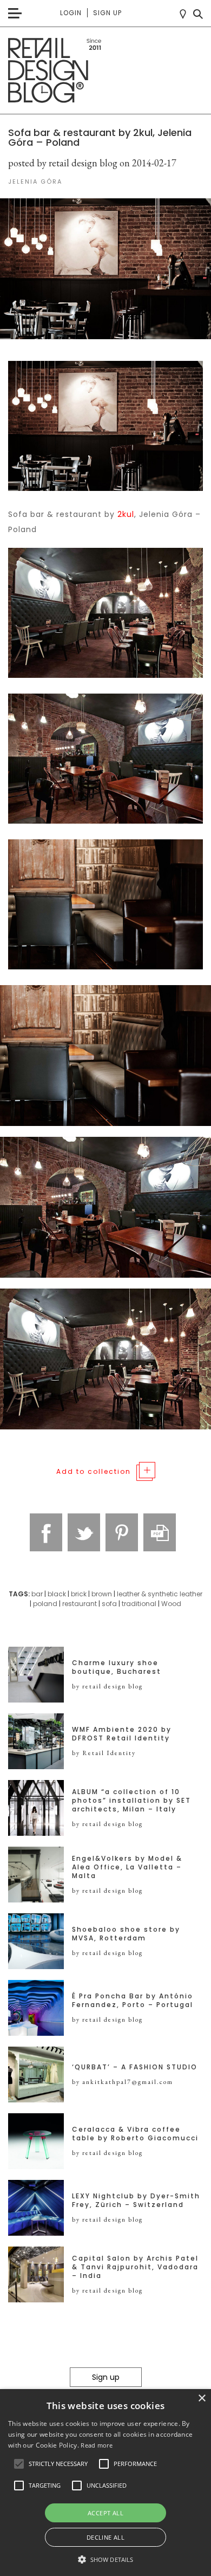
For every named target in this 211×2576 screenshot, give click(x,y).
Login (71, 13)
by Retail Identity (104, 1753)
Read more (97, 2445)
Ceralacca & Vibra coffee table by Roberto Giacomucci (135, 2134)
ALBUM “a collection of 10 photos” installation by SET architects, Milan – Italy (131, 1801)
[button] (19, 2464)
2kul (126, 514)
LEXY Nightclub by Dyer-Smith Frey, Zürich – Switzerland (136, 2200)
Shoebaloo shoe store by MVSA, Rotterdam (126, 1934)
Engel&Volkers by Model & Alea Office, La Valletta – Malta (127, 1867)
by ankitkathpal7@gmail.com (123, 2082)
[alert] (105, 2483)
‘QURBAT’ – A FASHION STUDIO (135, 2067)
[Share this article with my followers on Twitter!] (84, 1532)
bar (37, 1594)
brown (102, 1594)
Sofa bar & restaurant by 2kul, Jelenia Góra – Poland (100, 137)
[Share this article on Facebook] (46, 1532)
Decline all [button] (105, 2537)
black (57, 1594)
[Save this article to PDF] (160, 1532)
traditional (139, 1604)
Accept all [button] (105, 2513)
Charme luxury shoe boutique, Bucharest (117, 1667)
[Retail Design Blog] (105, 71)
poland (45, 1604)
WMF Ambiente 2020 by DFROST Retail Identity (122, 1734)
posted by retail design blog (63, 163)
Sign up (107, 13)
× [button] (202, 2399)
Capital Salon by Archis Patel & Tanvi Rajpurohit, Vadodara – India (135, 2267)
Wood (171, 1604)
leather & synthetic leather (160, 1594)
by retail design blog (107, 1686)
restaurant (80, 1604)
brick (79, 1594)
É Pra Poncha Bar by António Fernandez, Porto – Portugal (133, 2001)
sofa (109, 1604)
